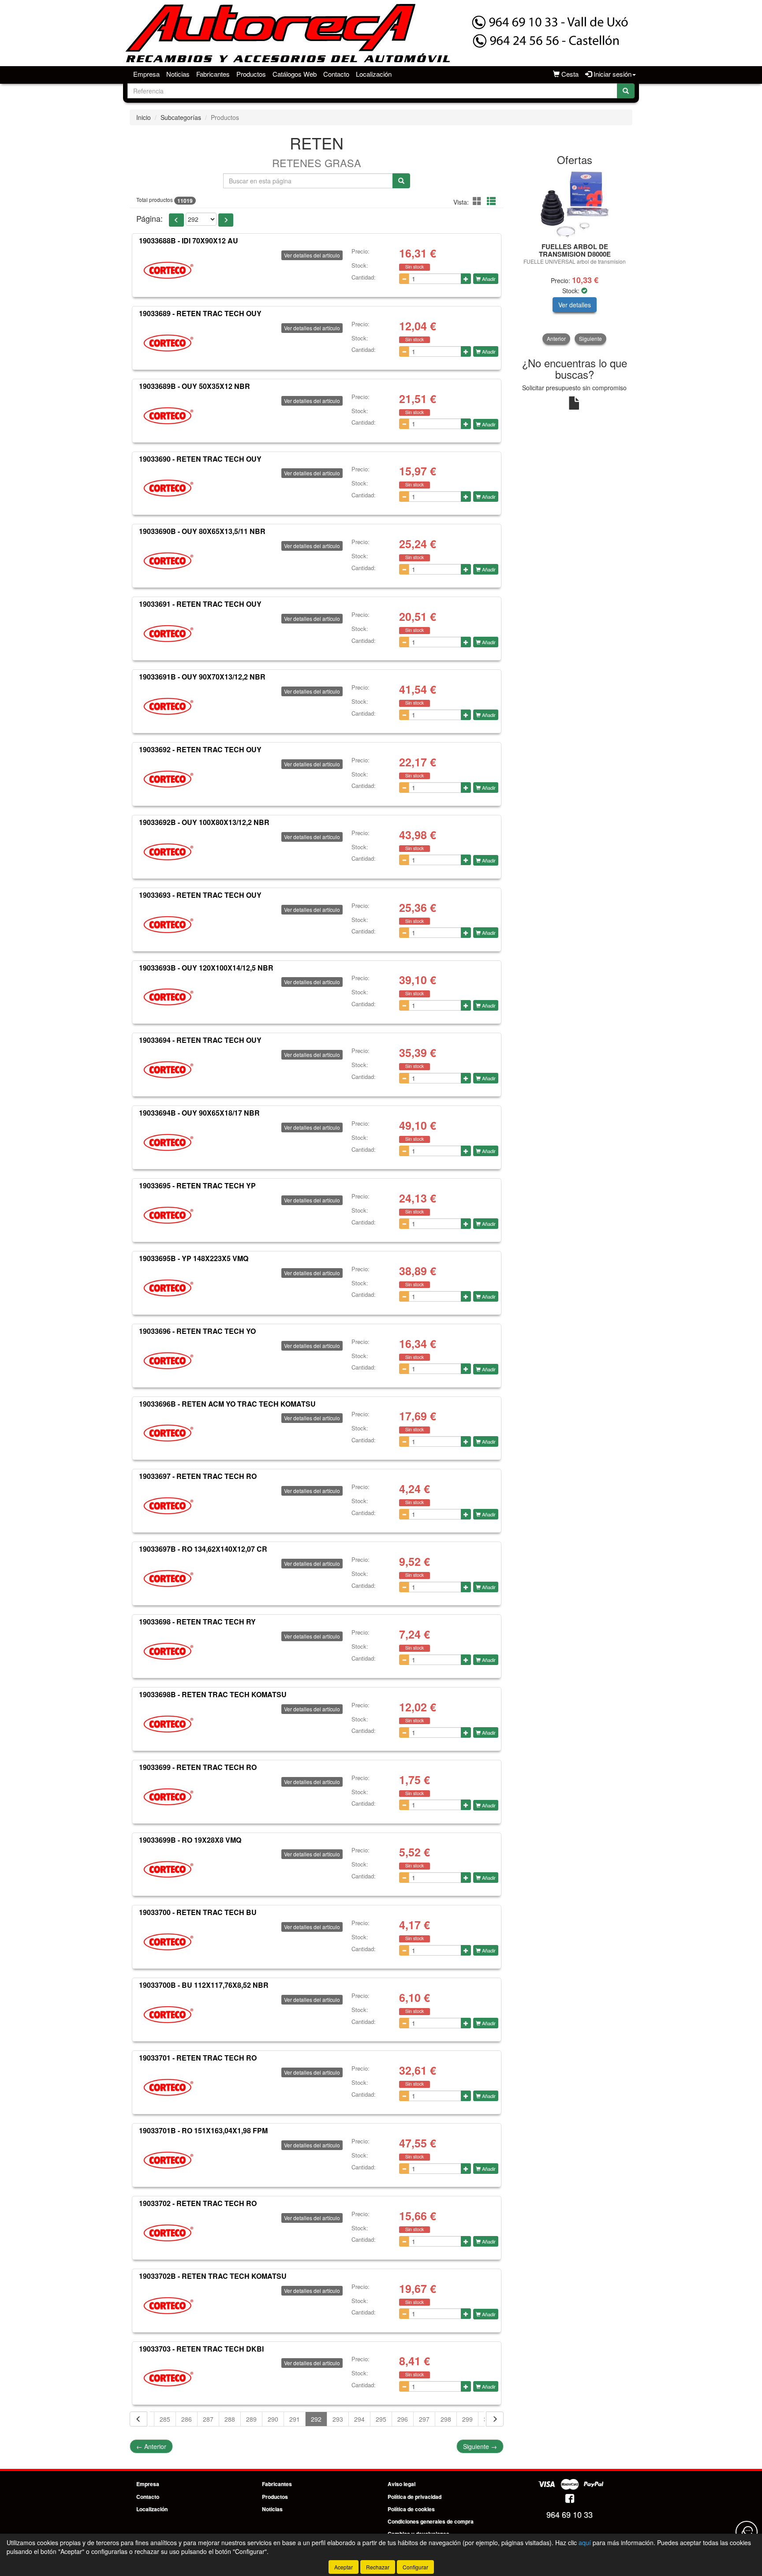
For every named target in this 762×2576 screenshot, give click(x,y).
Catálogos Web (295, 74)
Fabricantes (213, 74)
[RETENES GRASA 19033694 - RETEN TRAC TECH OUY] (168, 1070)
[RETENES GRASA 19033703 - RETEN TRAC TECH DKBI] (168, 2378)
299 (467, 2419)
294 (359, 2419)
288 (230, 2419)
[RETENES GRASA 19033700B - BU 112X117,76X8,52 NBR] (168, 2015)
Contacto (336, 74)
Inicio (144, 117)
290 (273, 2419)
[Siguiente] (495, 2419)
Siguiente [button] (590, 338)
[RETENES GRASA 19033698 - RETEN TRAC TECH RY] (168, 1651)
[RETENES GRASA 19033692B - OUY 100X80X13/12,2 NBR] (168, 852)
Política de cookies (411, 2509)
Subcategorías (181, 117)
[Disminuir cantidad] (404, 279)
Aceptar (344, 2567)
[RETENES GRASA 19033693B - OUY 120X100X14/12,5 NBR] (168, 997)
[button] (478, 201)
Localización (374, 74)
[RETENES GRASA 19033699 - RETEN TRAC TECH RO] (168, 1797)
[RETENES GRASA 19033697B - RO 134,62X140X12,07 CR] (168, 1579)
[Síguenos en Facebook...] (570, 2499)
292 (316, 2419)
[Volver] (138, 2419)
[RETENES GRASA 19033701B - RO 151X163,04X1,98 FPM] (168, 2160)
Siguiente (480, 2446)
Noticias (178, 74)
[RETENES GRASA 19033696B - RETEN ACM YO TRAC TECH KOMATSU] (168, 1433)
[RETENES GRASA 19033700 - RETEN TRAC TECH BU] (168, 1942)
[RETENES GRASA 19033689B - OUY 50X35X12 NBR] (168, 416)
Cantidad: (364, 277)
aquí (585, 2542)
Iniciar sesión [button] (612, 74)
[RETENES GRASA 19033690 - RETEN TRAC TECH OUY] (168, 488)
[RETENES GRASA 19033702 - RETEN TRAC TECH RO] (168, 2233)
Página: (149, 218)
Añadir (488, 279)
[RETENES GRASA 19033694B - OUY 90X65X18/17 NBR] (168, 1142)
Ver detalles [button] (575, 305)
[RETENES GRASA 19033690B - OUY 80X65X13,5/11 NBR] (168, 561)
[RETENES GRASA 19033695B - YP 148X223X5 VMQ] (168, 1288)
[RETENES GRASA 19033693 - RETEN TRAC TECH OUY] (168, 925)
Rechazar (378, 2567)
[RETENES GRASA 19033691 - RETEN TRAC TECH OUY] (168, 634)
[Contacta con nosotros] (747, 2532)
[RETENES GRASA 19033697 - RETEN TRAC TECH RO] (168, 1506)
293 (338, 2419)
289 (251, 2419)
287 (208, 2419)
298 (446, 2419)
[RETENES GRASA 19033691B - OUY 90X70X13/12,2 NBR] (168, 706)
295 (381, 2419)
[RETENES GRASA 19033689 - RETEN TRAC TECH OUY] (168, 343)
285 (165, 2419)
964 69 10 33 (570, 2514)
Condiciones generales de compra (431, 2521)
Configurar (415, 2567)
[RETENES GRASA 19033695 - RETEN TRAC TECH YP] (168, 1215)
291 (295, 2419)
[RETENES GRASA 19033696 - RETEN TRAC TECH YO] (168, 1361)
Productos (251, 74)
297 (424, 2419)
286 (187, 2419)
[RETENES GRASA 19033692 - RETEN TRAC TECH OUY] (168, 779)
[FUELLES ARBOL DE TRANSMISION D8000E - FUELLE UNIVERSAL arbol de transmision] (575, 205)
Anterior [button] (556, 338)
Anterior (151, 2446)
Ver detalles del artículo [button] (312, 255)
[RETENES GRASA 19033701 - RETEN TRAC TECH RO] (168, 2087)
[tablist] (575, 258)
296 (403, 2419)
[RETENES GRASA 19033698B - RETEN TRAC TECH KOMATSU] (168, 1724)
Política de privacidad (415, 2497)
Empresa (146, 74)
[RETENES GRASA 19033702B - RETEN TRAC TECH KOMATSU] (168, 2306)
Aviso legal (402, 2484)
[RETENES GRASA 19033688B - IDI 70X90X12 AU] (168, 270)
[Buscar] (626, 91)
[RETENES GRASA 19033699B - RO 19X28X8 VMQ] (168, 1869)
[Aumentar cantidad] (466, 279)
